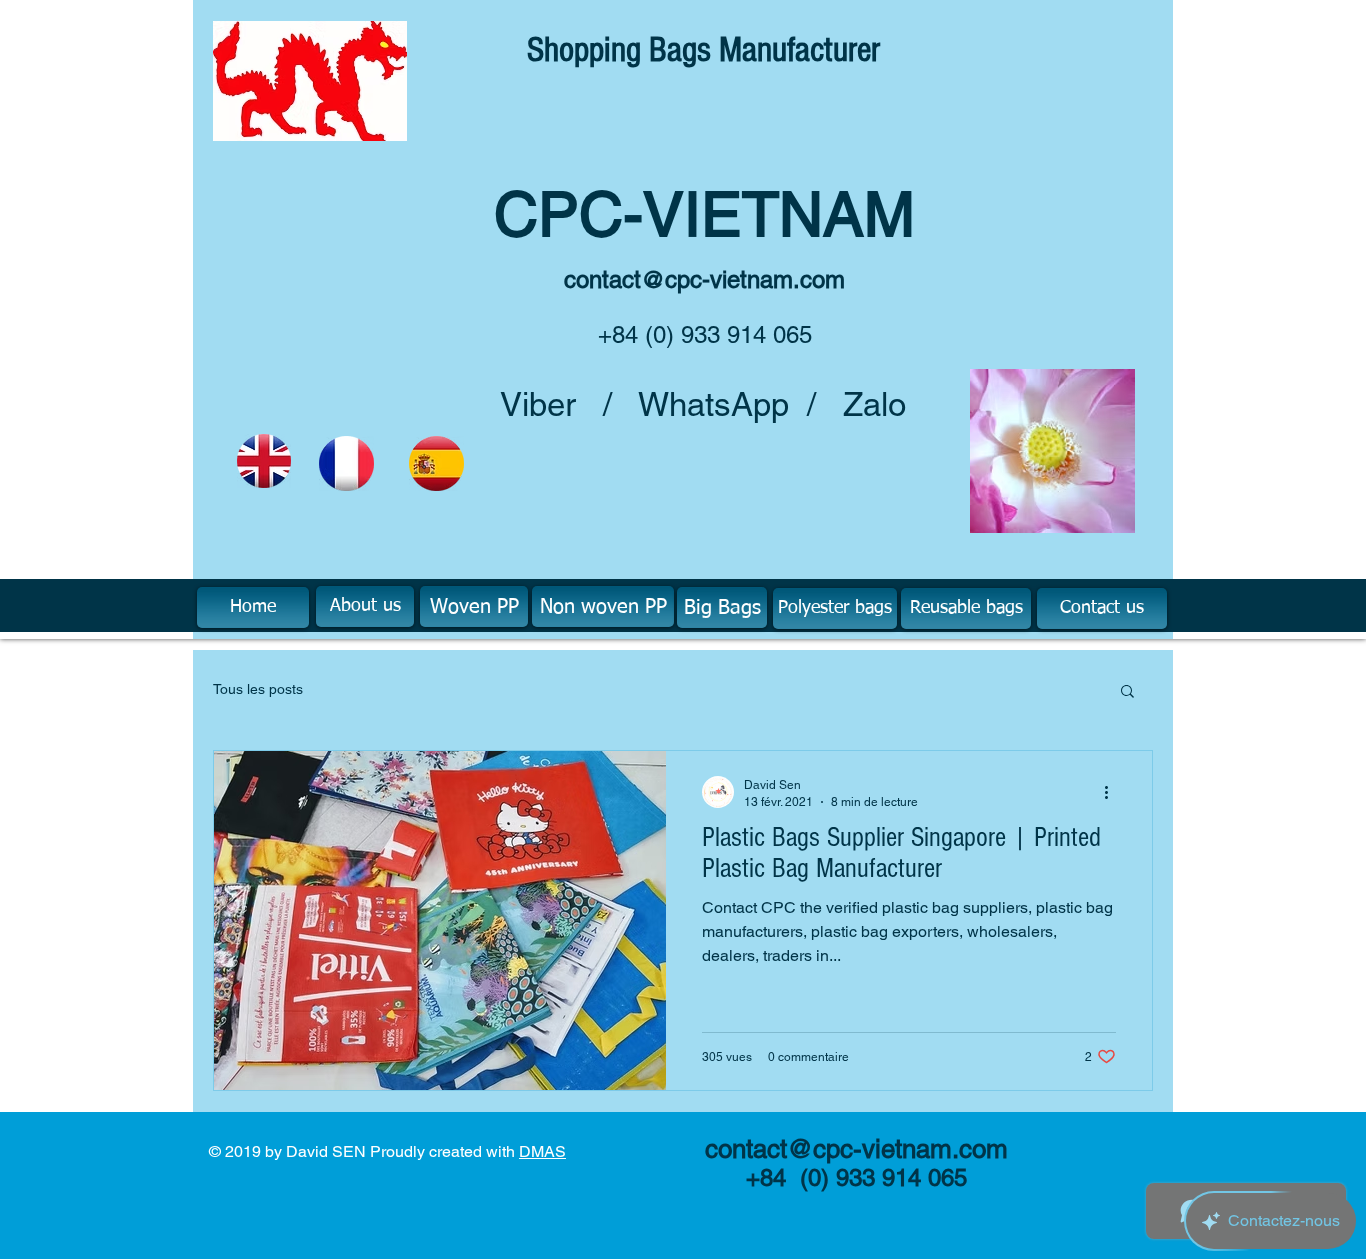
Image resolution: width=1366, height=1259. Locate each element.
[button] (1127, 692)
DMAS (542, 1151)
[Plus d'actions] (1113, 792)
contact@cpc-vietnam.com (704, 279)
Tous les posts (258, 689)
